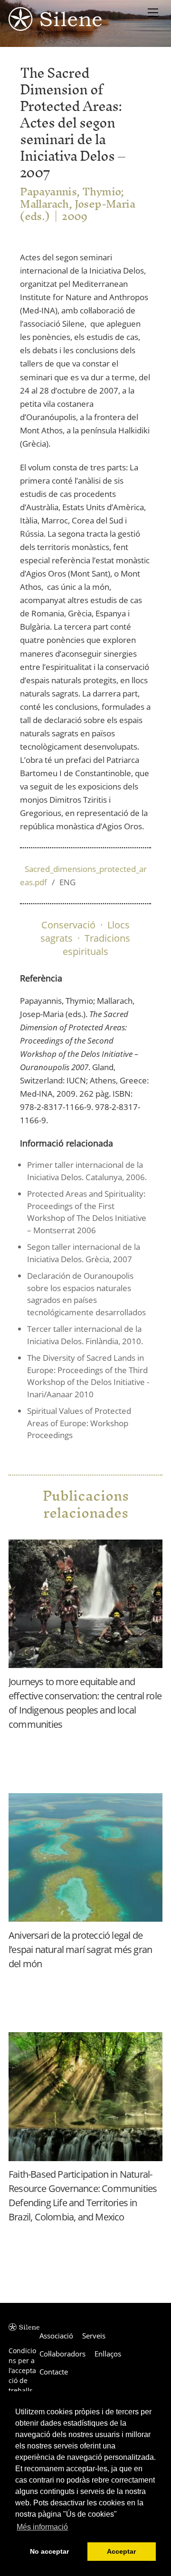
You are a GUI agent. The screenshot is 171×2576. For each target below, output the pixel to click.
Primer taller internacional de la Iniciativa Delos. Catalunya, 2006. (87, 1171)
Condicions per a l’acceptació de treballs (22, 2370)
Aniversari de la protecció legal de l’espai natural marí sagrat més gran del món (80, 1949)
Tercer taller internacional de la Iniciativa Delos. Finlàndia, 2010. (85, 1335)
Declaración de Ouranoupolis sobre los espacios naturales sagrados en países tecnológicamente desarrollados (86, 1294)
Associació (56, 2336)
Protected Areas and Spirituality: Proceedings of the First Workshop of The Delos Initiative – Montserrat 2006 (87, 1212)
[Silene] (55, 26)
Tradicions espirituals (97, 945)
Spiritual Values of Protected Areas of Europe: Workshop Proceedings (79, 1423)
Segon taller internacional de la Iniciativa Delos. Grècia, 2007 (84, 1253)
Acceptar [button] (121, 2551)
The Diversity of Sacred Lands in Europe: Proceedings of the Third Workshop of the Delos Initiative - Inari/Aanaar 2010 (88, 1376)
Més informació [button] (42, 2527)
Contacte (54, 2372)
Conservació (68, 925)
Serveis (94, 2336)
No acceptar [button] (49, 2551)
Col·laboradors (62, 2354)
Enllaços (108, 2354)
